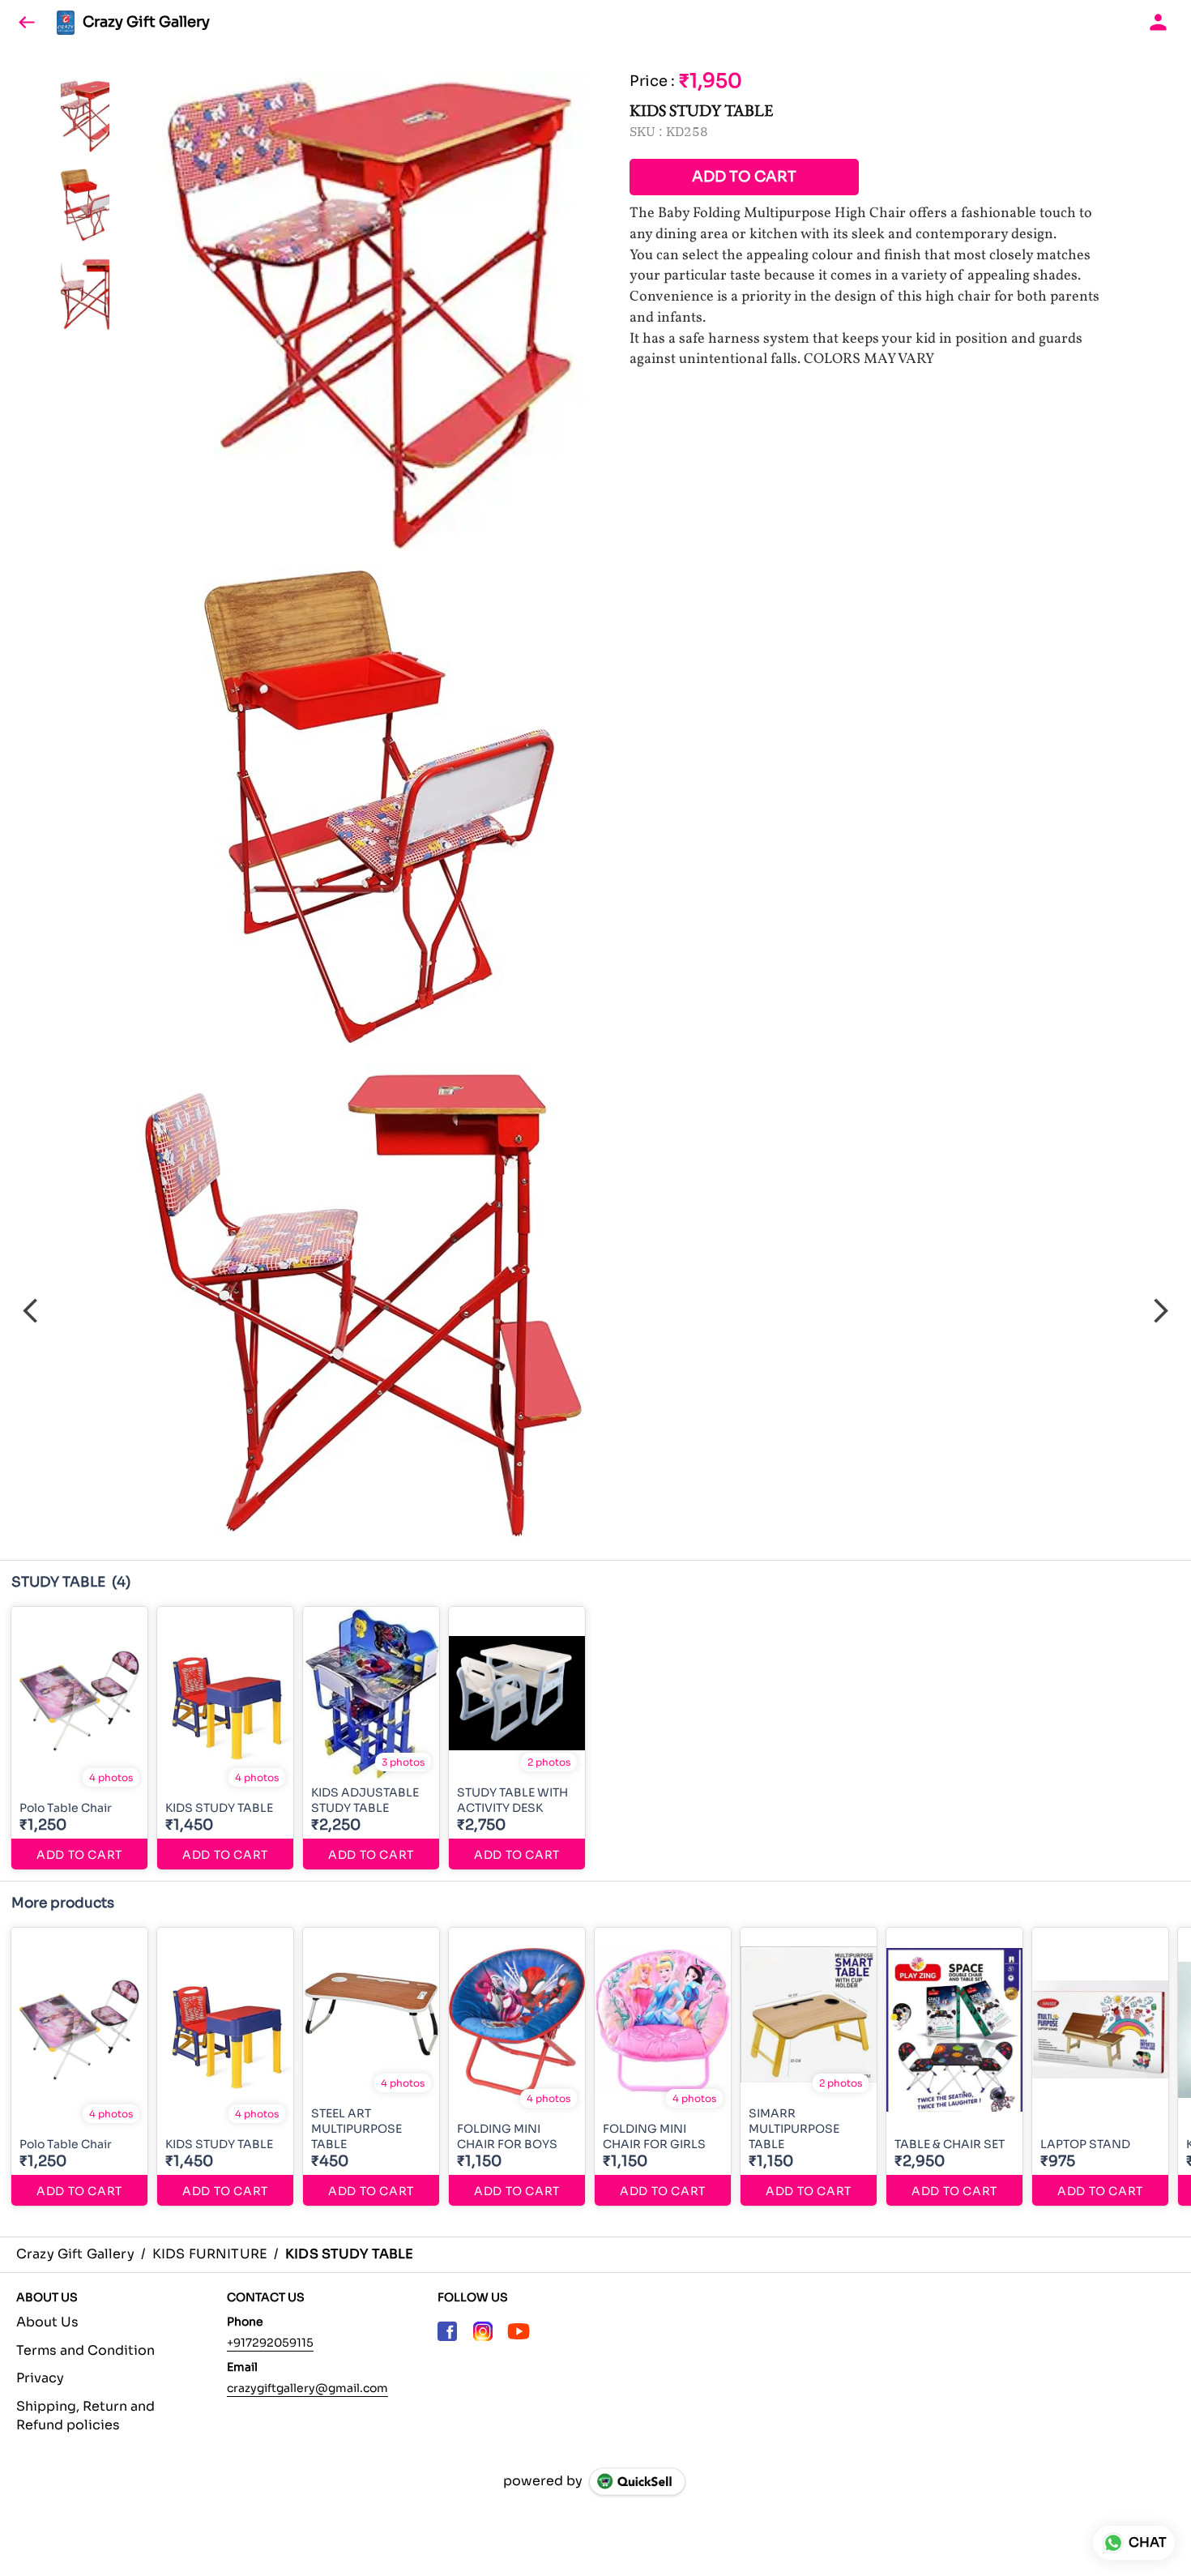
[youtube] (519, 2331)
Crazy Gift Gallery (146, 23)
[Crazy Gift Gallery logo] (66, 23)
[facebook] (447, 2331)
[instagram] (483, 2331)
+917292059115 (270, 2343)
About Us (47, 2322)
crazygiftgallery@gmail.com (307, 2388)
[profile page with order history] (1159, 23)
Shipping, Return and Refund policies (85, 2416)
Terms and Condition (85, 2350)
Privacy (40, 2378)
